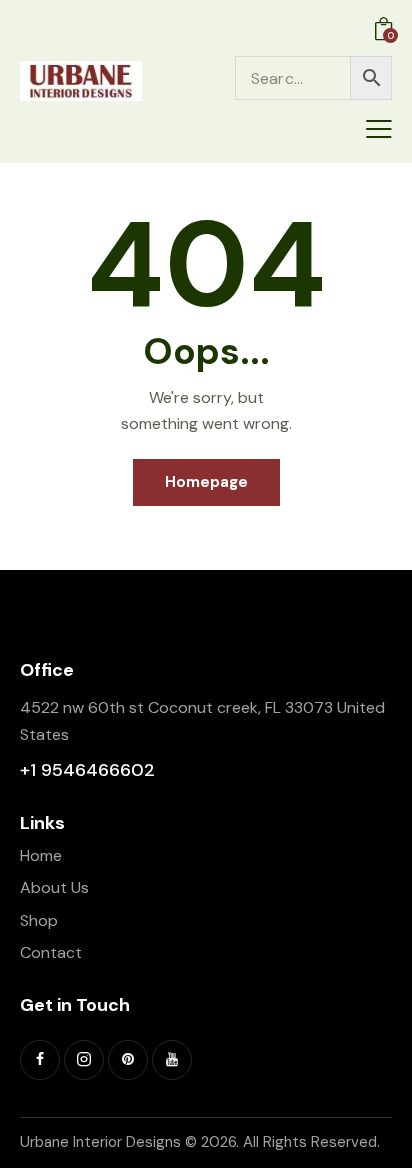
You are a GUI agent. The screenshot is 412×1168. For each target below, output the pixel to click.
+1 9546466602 (87, 770)
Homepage (206, 482)
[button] (379, 129)
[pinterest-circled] (128, 1060)
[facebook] (40, 1060)
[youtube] (172, 1060)
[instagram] (84, 1060)
